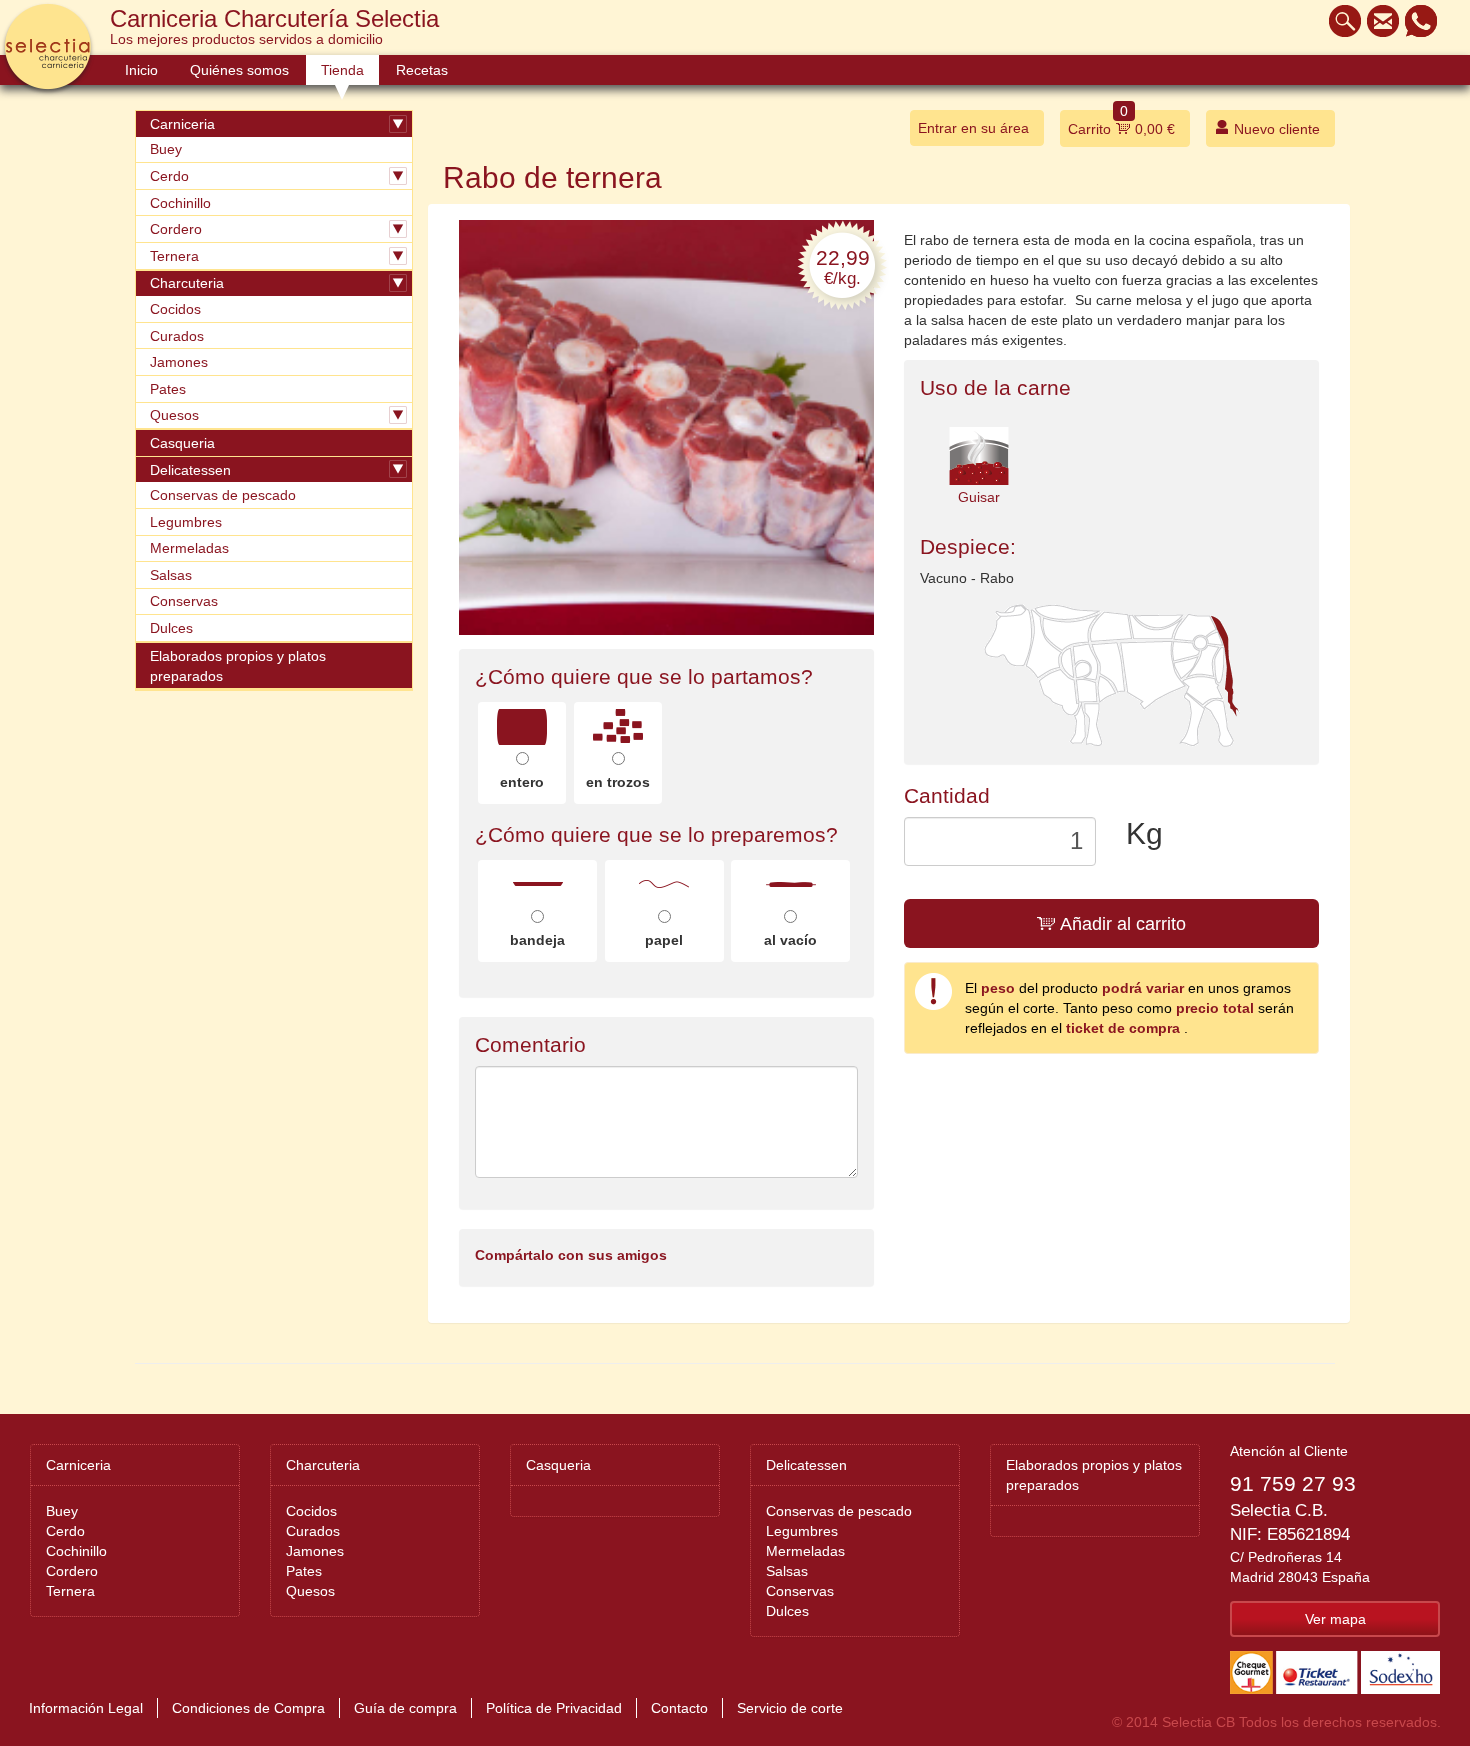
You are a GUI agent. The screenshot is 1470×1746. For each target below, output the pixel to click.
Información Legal (86, 1708)
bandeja (537, 940)
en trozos (618, 782)
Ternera (174, 256)
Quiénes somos (239, 70)
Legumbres (186, 522)
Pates (168, 389)
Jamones (179, 362)
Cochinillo (180, 203)
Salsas (171, 575)
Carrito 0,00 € (1121, 123)
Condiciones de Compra (248, 1708)
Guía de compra (405, 1708)
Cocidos (175, 309)
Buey (166, 149)
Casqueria (182, 443)
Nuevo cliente (1275, 129)
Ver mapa (1335, 1619)
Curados (177, 336)
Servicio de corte (790, 1708)
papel (664, 940)
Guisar (979, 497)
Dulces (171, 628)
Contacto (679, 1708)
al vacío (790, 940)
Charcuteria (187, 283)
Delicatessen (190, 470)
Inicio (141, 70)
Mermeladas (189, 548)
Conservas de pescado (223, 495)
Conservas (184, 601)
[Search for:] (1340, 21)
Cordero (176, 229)
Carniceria (182, 124)
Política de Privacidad (554, 1708)
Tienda (342, 70)
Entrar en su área (973, 128)
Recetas (422, 70)
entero (522, 782)
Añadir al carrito (1121, 924)
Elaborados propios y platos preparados (238, 666)
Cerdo (169, 176)
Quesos (174, 415)
